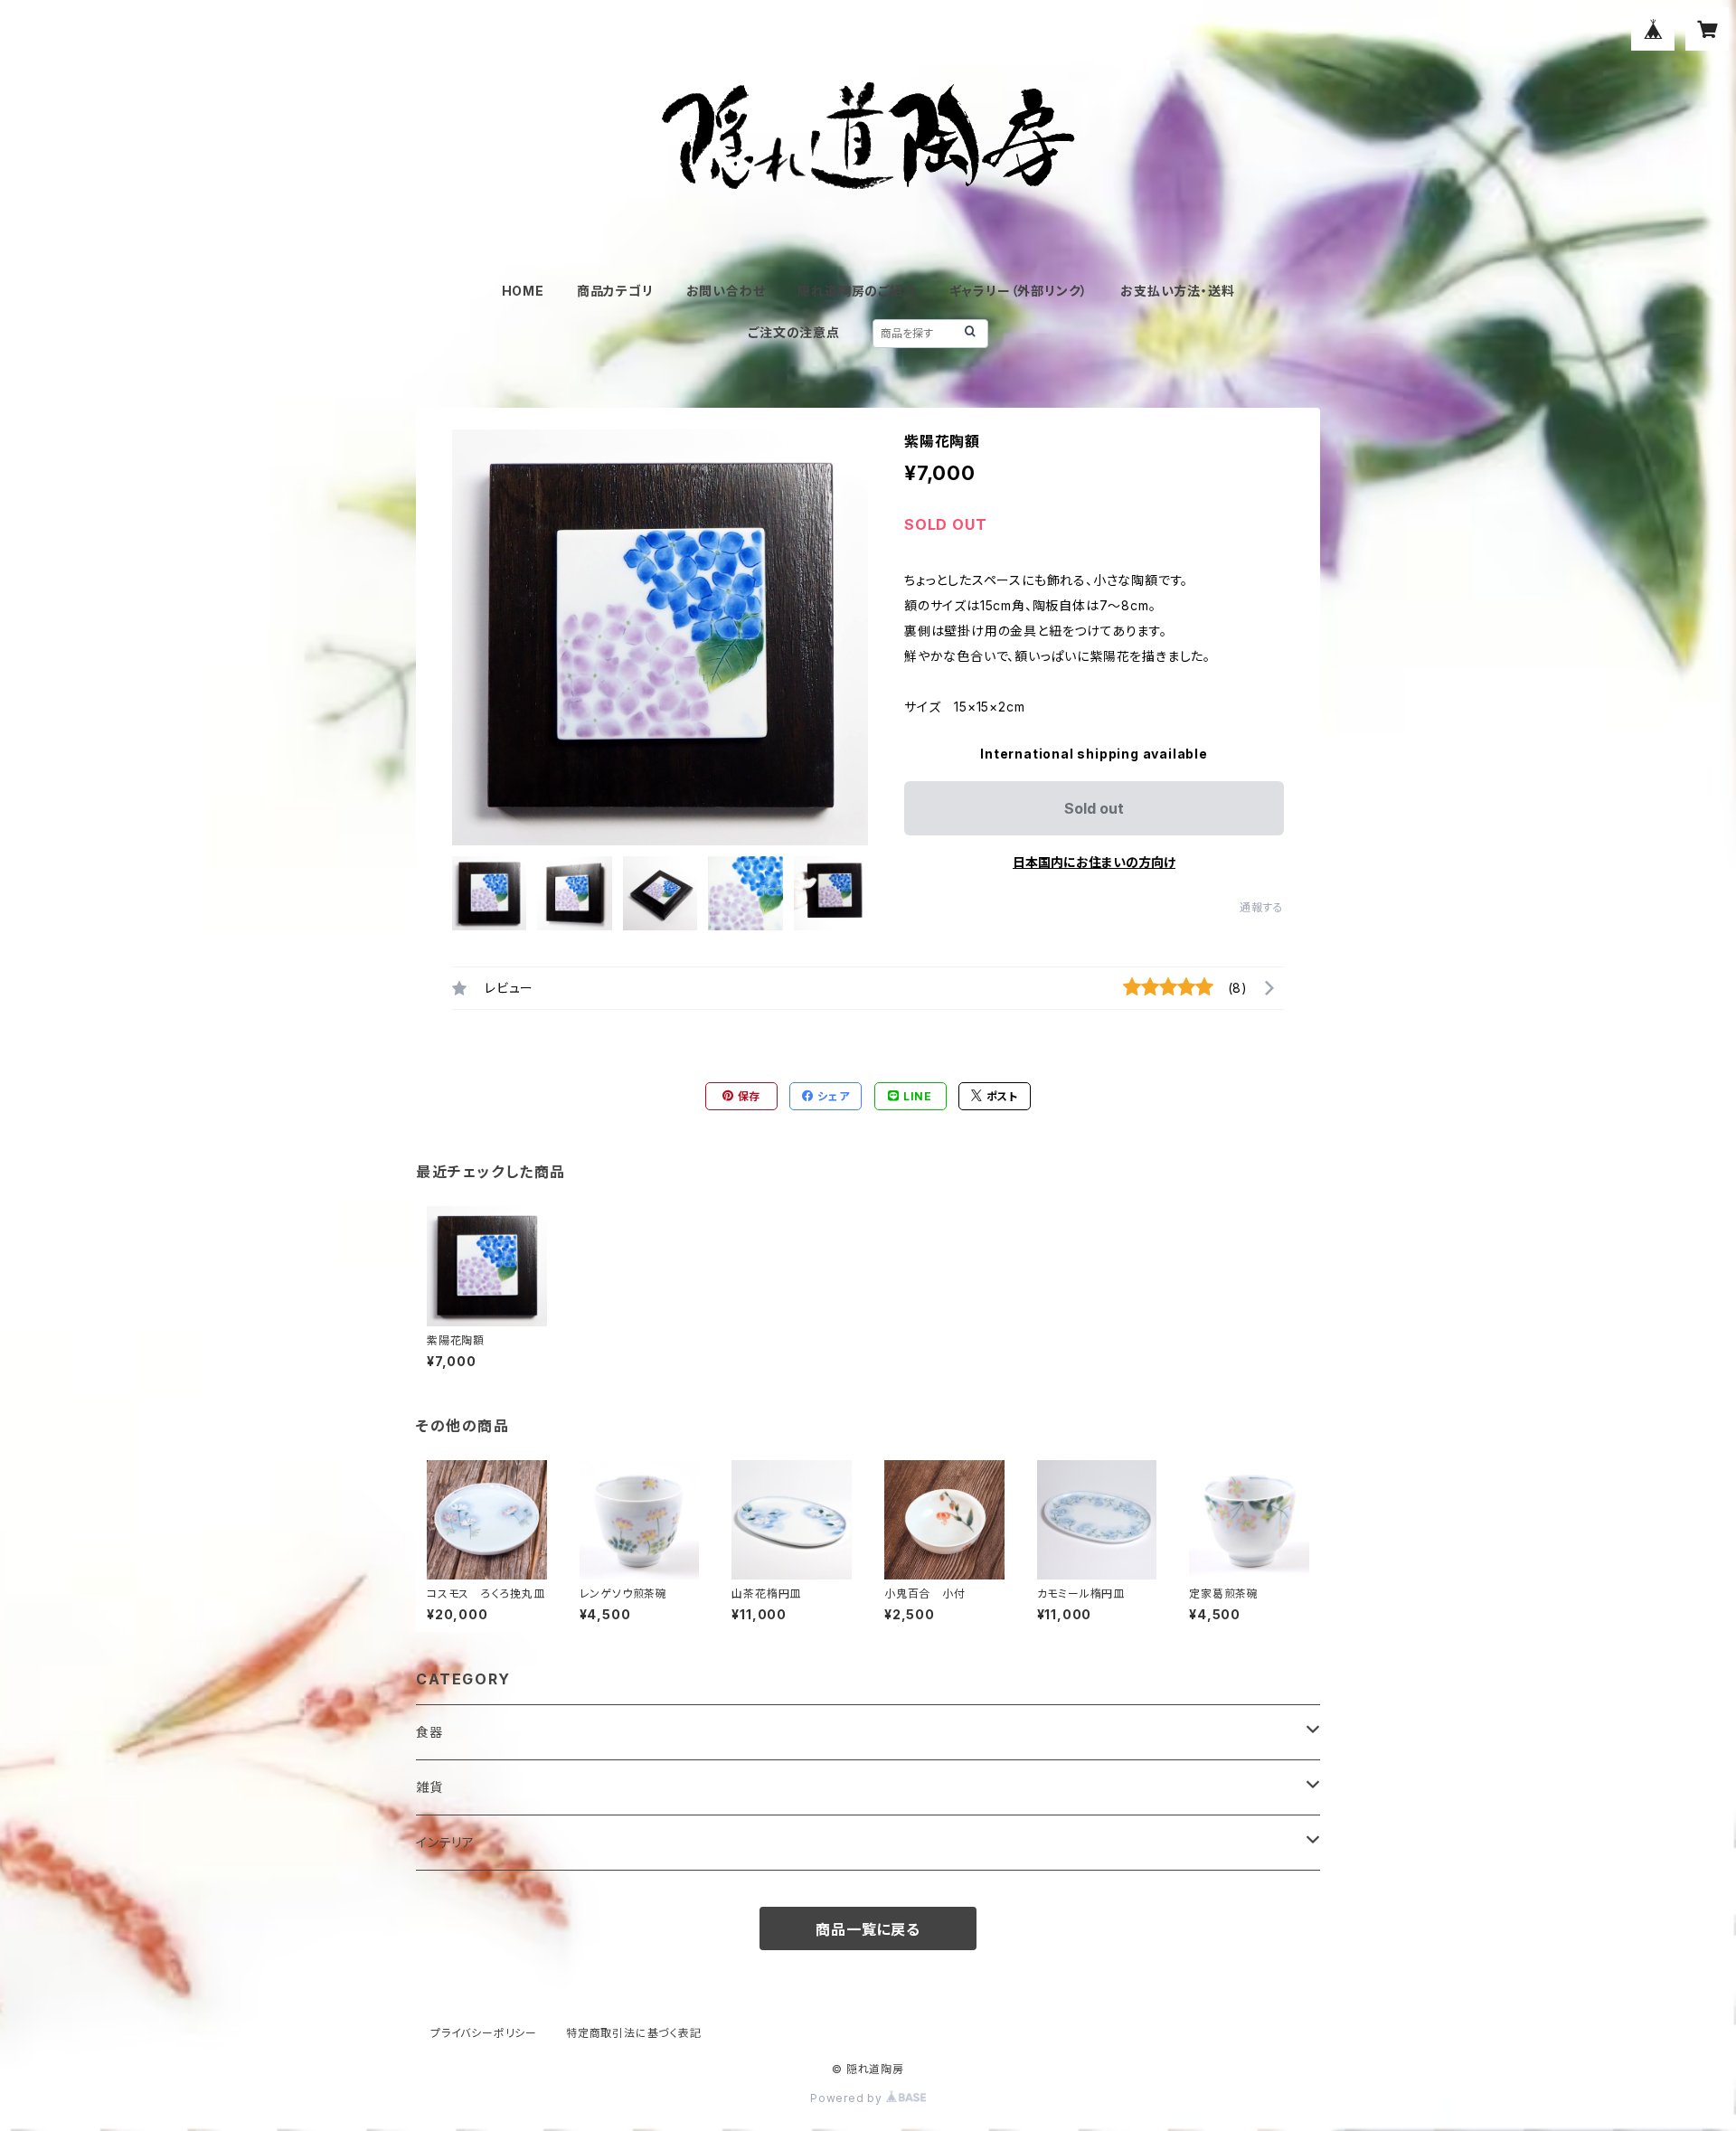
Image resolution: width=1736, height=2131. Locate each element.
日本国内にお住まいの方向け (1094, 862)
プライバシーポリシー (484, 2033)
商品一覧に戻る (868, 1929)
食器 (429, 1732)
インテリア (445, 1842)
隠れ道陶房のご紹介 (857, 291)
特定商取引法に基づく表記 (634, 2033)
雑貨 (429, 1787)
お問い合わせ (726, 291)
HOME (523, 291)
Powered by (848, 2098)
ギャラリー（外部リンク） (1019, 291)
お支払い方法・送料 (1177, 291)
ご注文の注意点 (794, 332)
